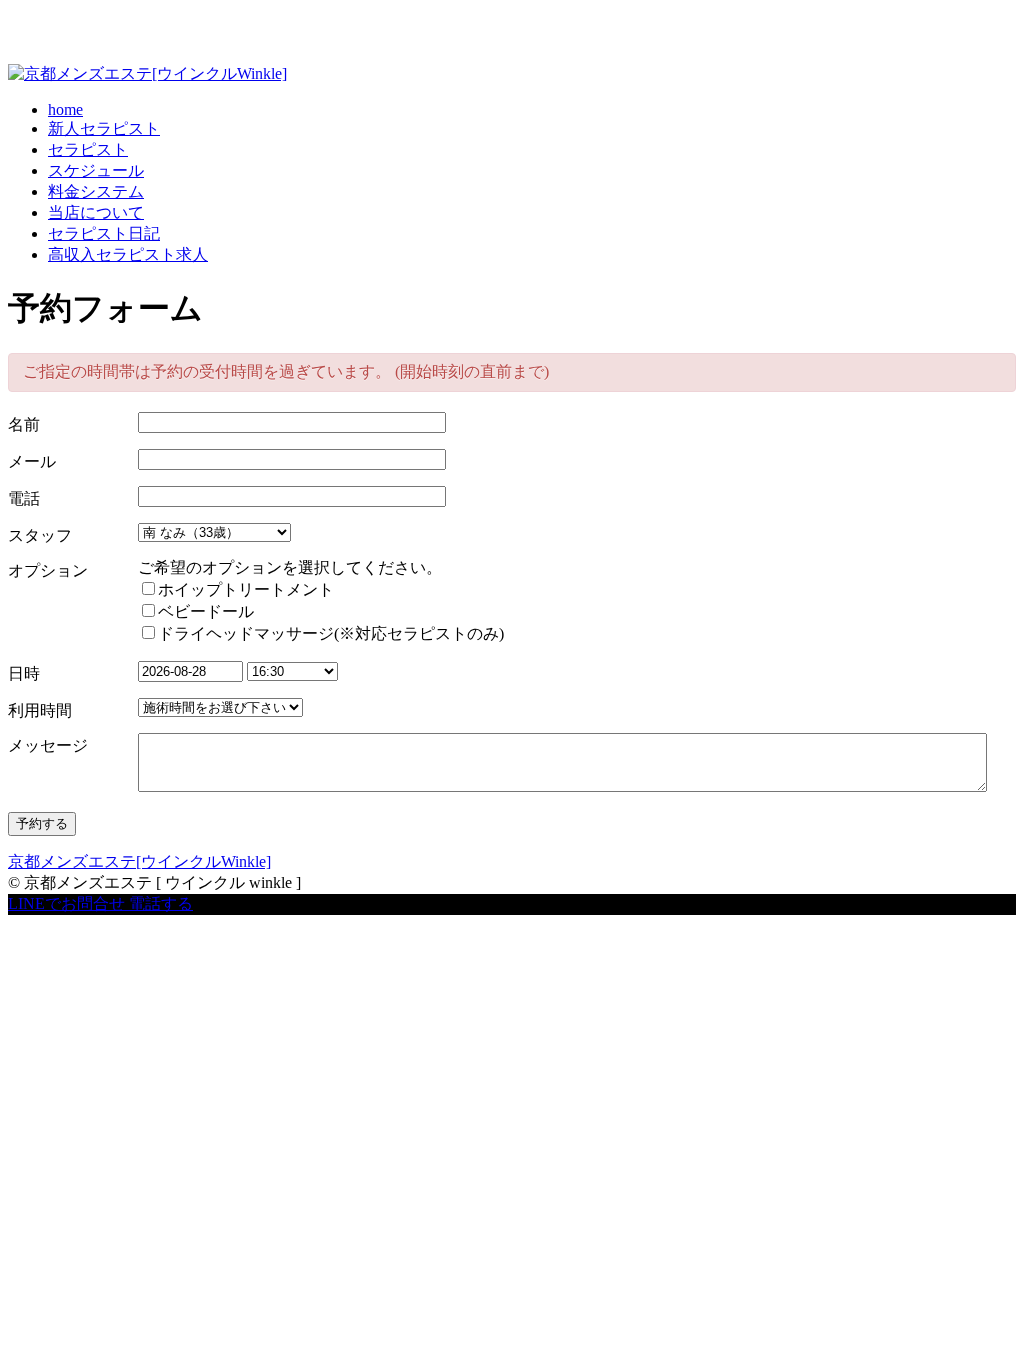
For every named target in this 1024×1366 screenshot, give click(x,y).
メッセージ (48, 745)
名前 (24, 424)
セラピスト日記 (104, 233)
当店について (96, 212)
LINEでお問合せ (66, 903)
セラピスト (88, 149)
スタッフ (40, 535)
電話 (24, 498)
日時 (24, 673)
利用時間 (40, 710)
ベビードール (206, 611)
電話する (161, 903)
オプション (48, 570)
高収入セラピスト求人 (128, 254)
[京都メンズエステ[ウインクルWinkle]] (147, 73)
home (65, 109)
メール (32, 461)
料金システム (96, 191)
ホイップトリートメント (246, 589)
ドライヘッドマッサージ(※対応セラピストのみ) (331, 633)
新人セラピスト (104, 128)
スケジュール (96, 170)
